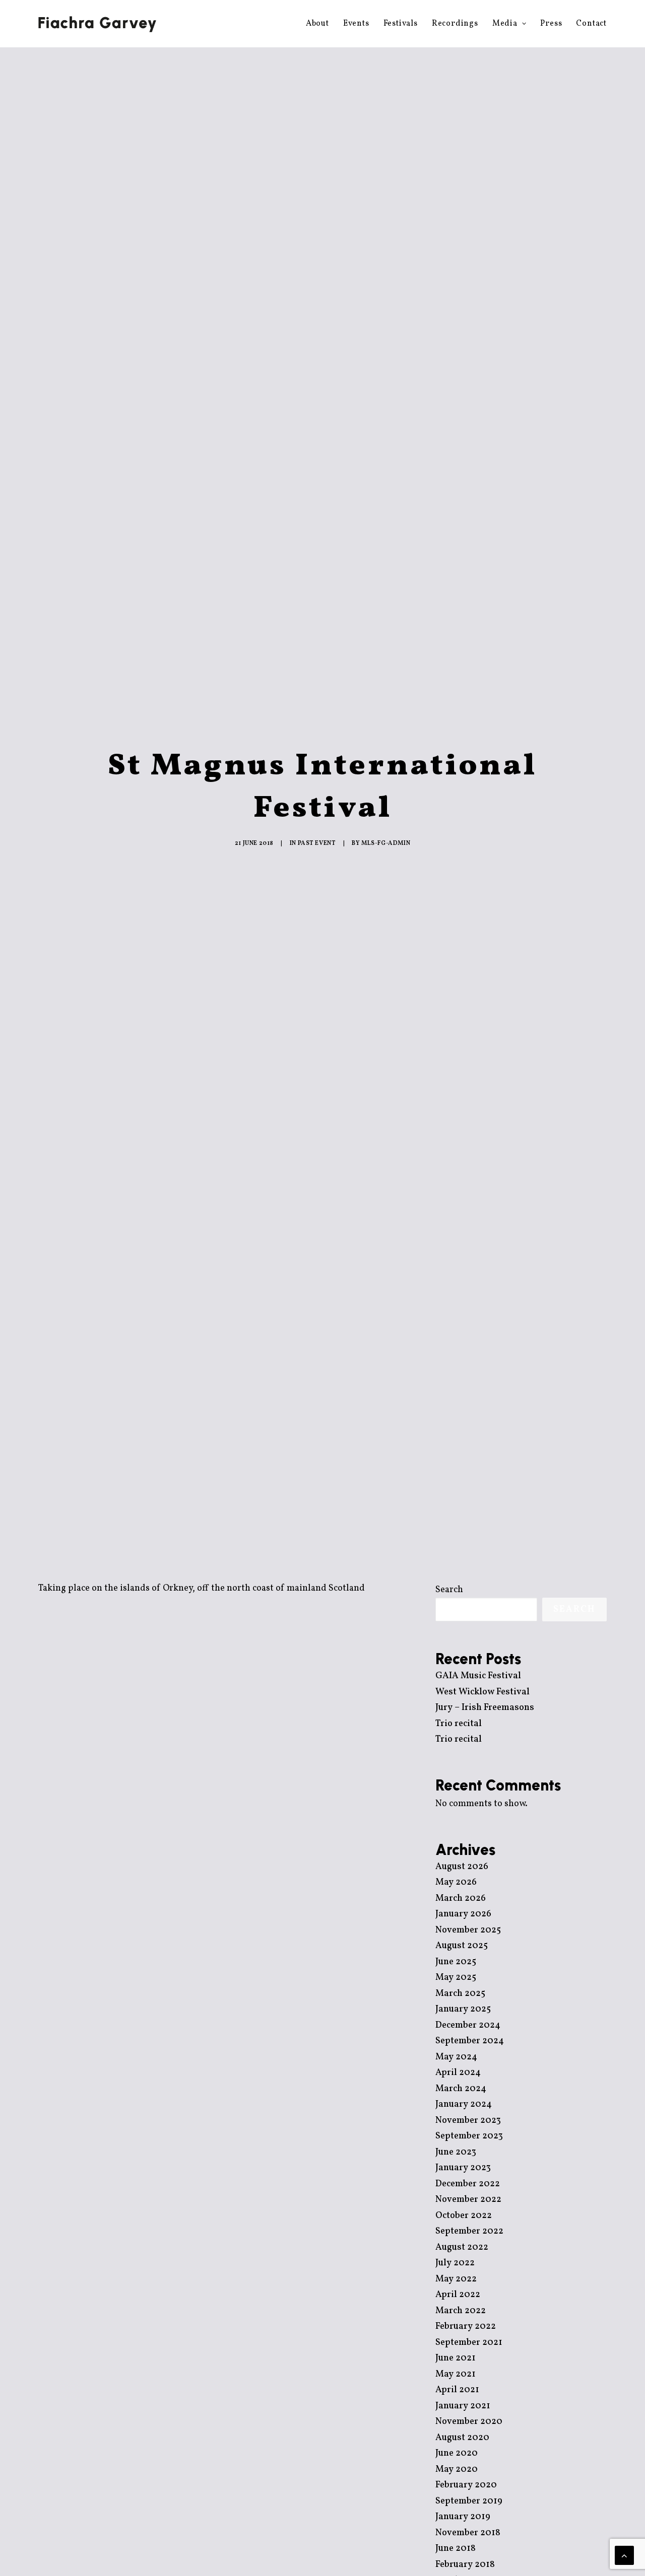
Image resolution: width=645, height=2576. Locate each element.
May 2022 (456, 2279)
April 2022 (458, 2295)
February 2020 (466, 2485)
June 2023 (456, 2152)
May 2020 (457, 2470)
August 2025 (462, 1946)
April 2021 (457, 2390)
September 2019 (469, 2501)
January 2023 (463, 2168)
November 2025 (468, 1930)
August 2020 (462, 2438)
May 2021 (456, 2374)
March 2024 (461, 2089)
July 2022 (455, 2263)
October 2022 (464, 2216)
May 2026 (456, 1882)
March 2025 (460, 1994)
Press (551, 24)
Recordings (455, 24)
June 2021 (456, 2358)
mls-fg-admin (386, 843)
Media (505, 24)
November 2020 (469, 2422)
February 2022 (466, 2327)
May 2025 (456, 1978)
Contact (591, 24)
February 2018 (465, 2565)
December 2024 (468, 2025)
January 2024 (464, 2104)
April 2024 (458, 2073)
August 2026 (462, 1867)
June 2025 (456, 1962)
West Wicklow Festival (482, 1692)
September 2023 (469, 2136)
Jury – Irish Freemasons (485, 1708)
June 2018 (456, 2549)
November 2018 (468, 2533)
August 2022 (462, 2247)
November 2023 (468, 2121)
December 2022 (468, 2184)
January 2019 (463, 2517)
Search (449, 1590)
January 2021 (463, 2406)
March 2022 (461, 2311)
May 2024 (456, 2057)
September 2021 (469, 2343)
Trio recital (459, 1724)
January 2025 (463, 2009)
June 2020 (457, 2453)
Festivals (401, 24)
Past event (317, 843)
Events (356, 24)
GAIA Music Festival (478, 1676)
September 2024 (470, 2041)
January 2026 (463, 1914)
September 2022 (469, 2231)
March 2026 (461, 1899)
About (317, 24)
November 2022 (468, 2200)
